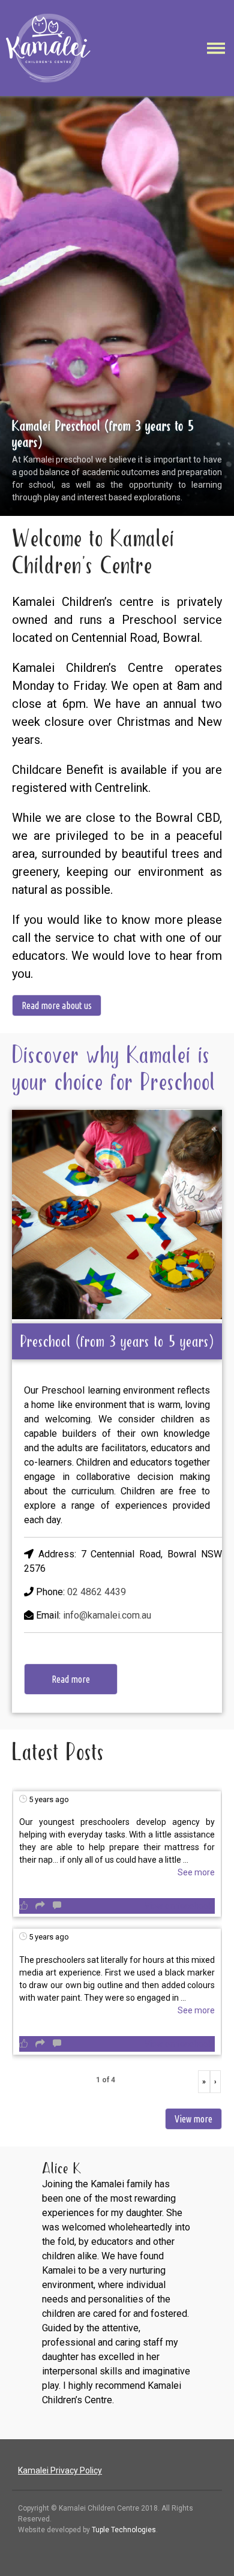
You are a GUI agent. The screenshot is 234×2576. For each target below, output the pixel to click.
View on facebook (178, 1906)
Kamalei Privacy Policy (60, 2470)
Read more (71, 1679)
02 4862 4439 (97, 1592)
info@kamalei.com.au (107, 1615)
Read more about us (57, 1005)
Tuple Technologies (124, 2530)
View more (193, 2119)
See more (196, 1872)
